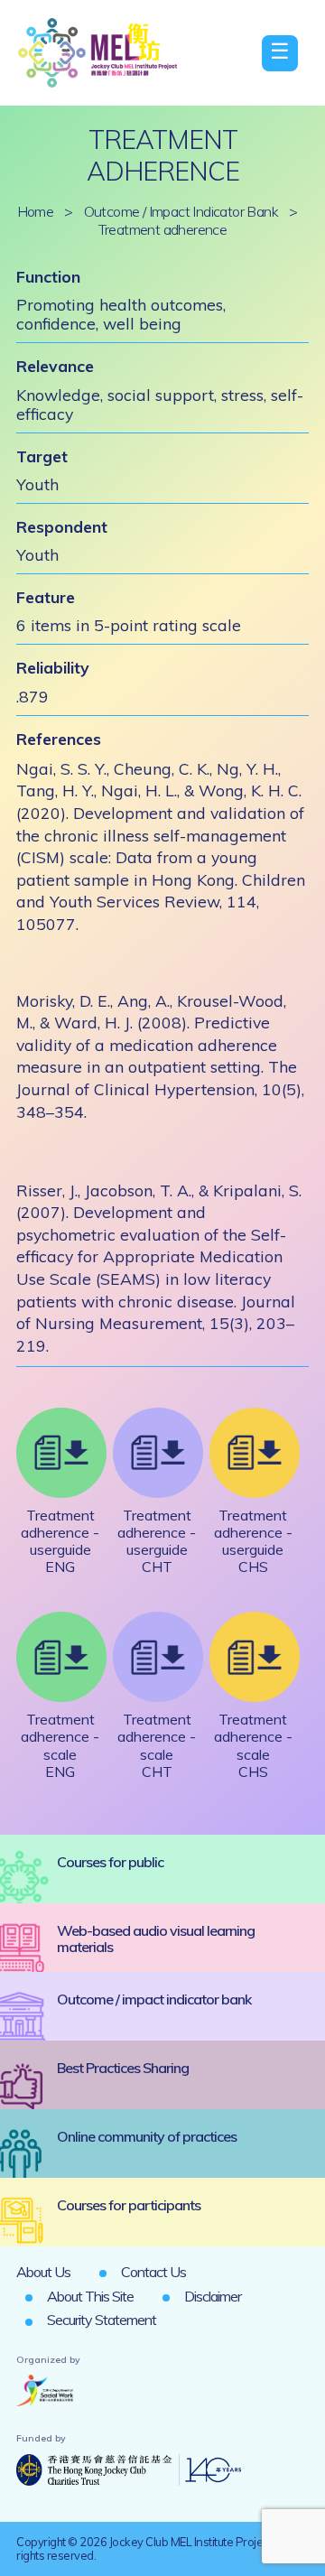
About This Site (90, 2296)
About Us (43, 2272)
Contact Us (153, 2272)
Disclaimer (213, 2296)
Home (36, 211)
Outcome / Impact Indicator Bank (181, 211)
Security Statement (102, 2320)
